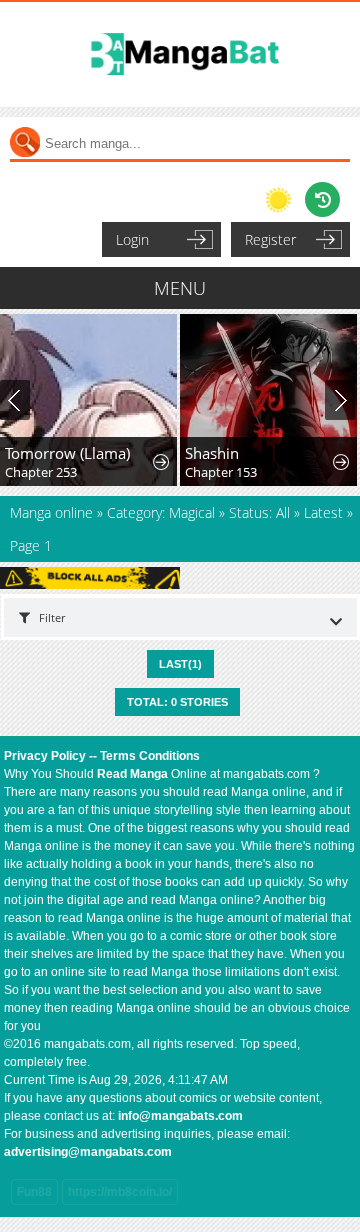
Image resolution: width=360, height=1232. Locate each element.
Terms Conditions (150, 756)
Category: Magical (161, 512)
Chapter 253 (41, 472)
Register (270, 239)
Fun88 (34, 1192)
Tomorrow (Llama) (67, 453)
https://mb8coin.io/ (120, 1192)
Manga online (53, 512)
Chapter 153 (221, 472)
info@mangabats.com (180, 1116)
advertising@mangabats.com (88, 1152)
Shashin (212, 453)
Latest (323, 512)
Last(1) (180, 664)
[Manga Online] (180, 54)
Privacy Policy (45, 756)
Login (132, 239)
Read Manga (132, 774)
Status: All (259, 512)
